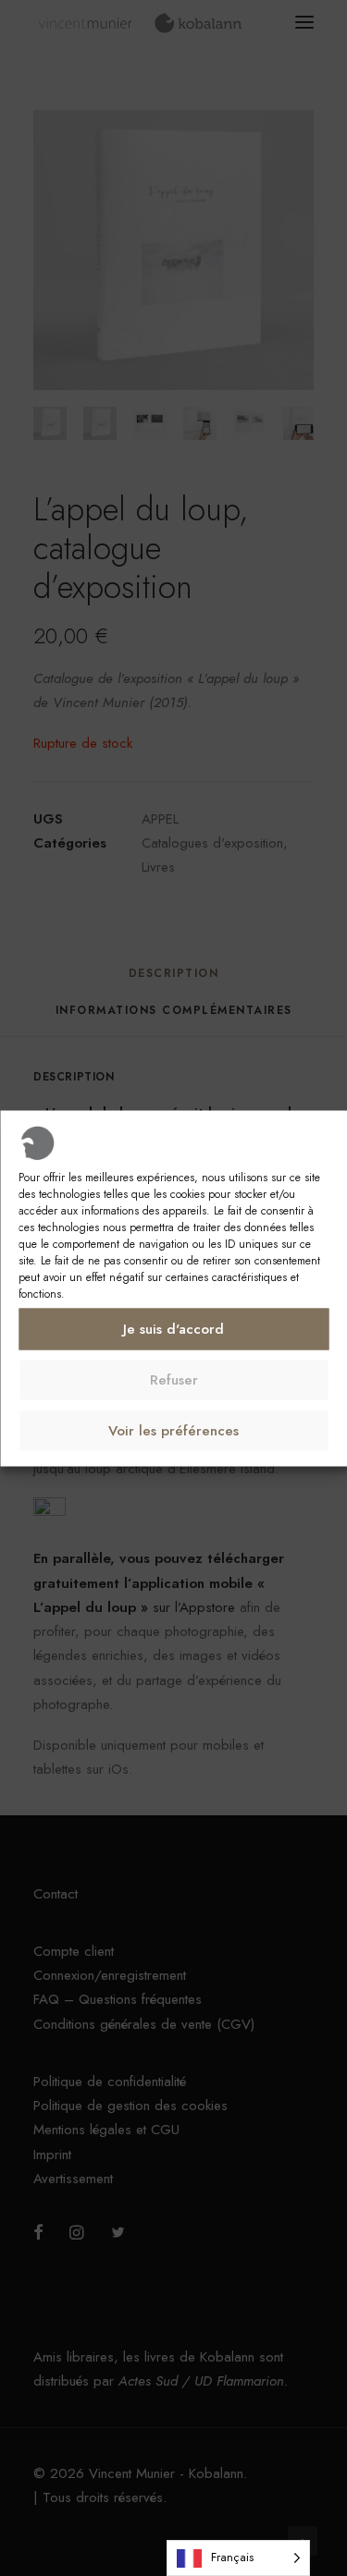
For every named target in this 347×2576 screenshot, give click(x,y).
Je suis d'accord (173, 1329)
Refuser (174, 1380)
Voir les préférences (173, 1431)
